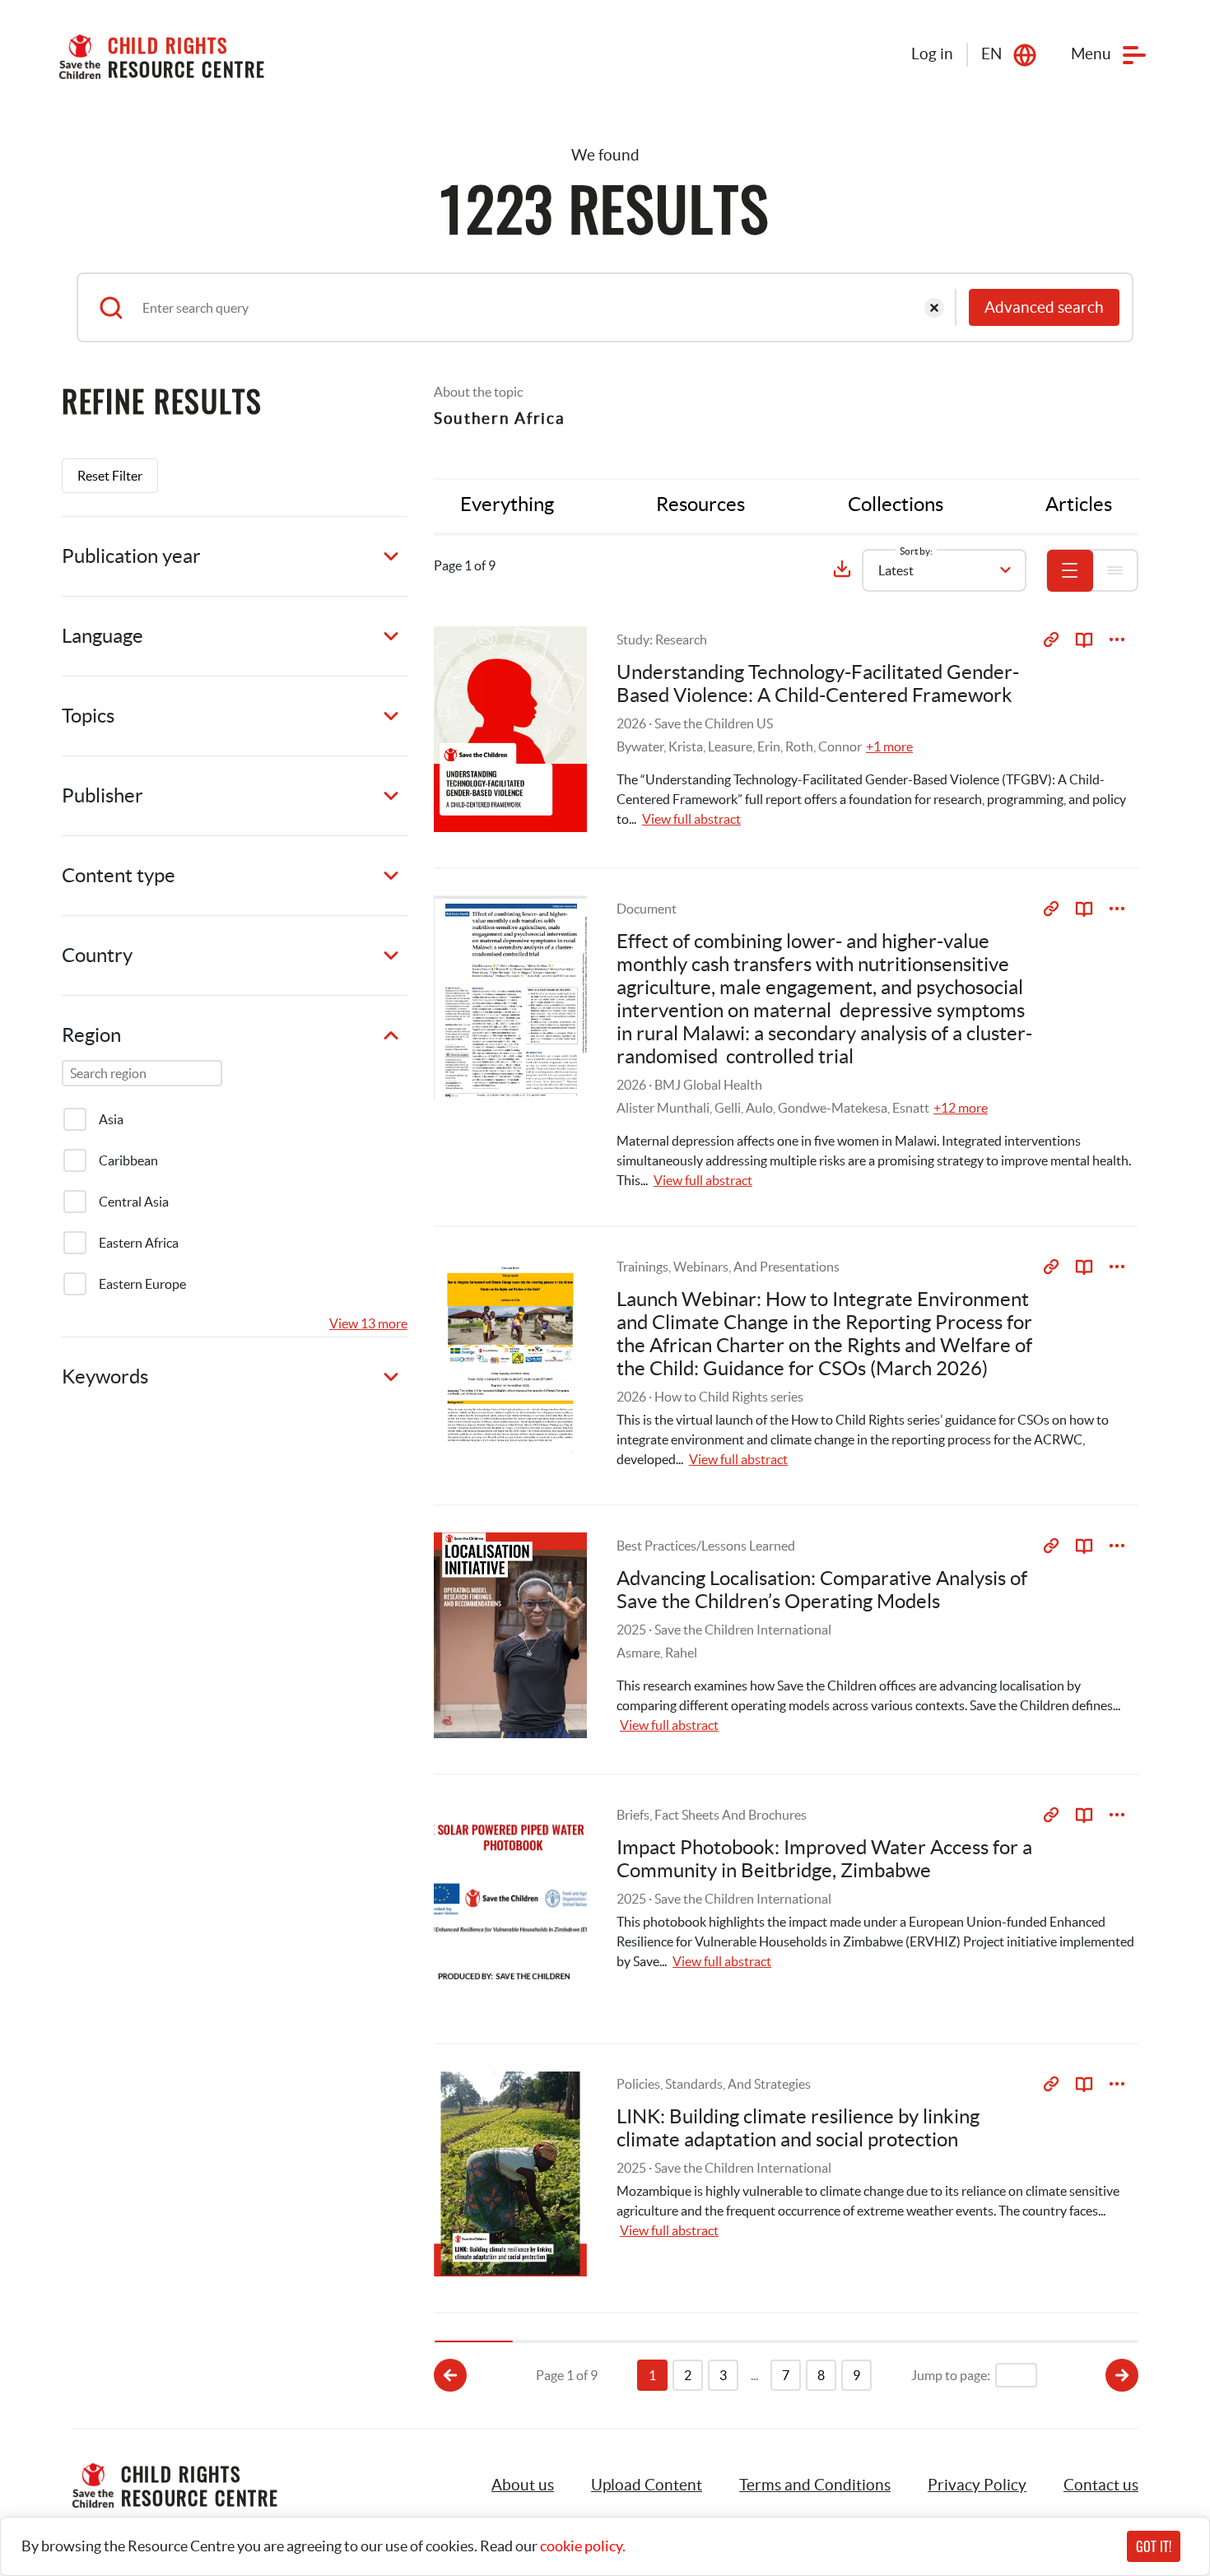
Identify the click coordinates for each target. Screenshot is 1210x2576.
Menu (1091, 54)
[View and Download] (1117, 639)
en (991, 54)
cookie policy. (583, 2546)
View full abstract (691, 819)
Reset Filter (110, 476)
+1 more (889, 746)
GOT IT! (1154, 2546)
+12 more (961, 1108)
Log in (932, 54)
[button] (647, 2485)
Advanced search (1044, 307)
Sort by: (916, 551)
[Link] (1051, 639)
